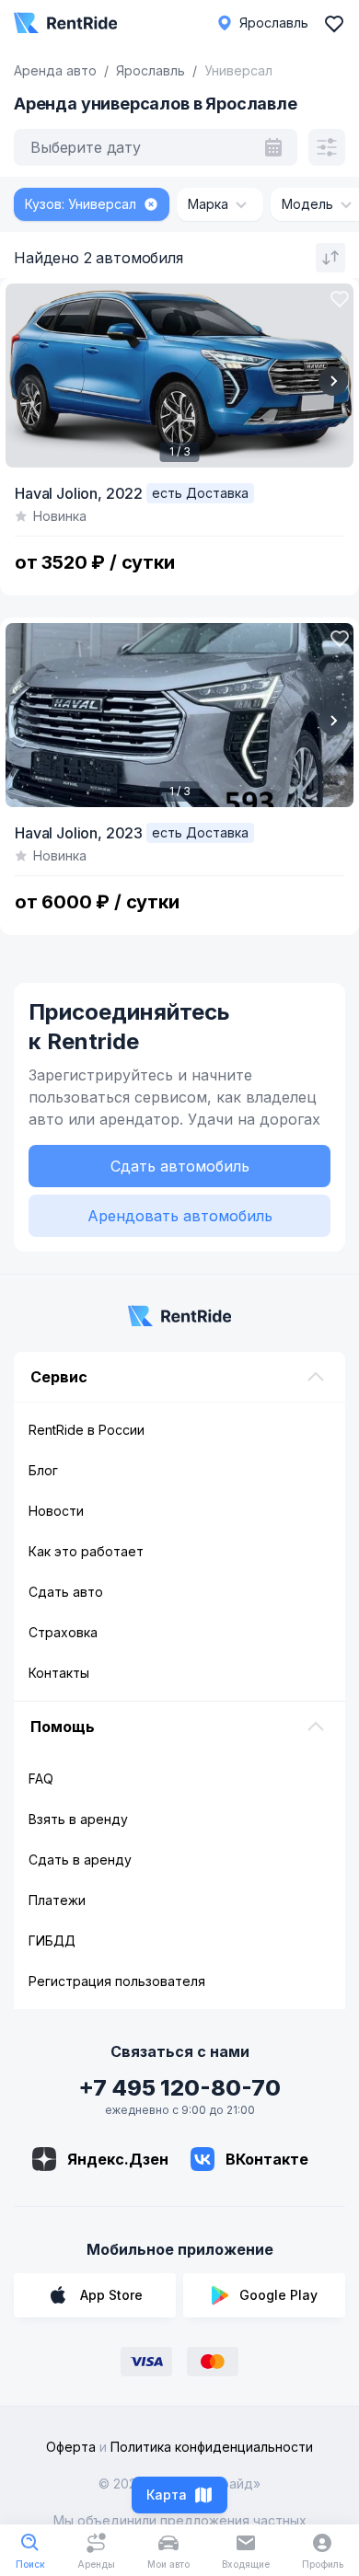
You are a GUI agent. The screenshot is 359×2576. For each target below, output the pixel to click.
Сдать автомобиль (180, 1166)
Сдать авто (66, 1592)
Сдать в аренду (80, 1860)
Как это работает (86, 1551)
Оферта (71, 2447)
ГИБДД (52, 1941)
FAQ (41, 1779)
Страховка (63, 1632)
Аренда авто (55, 70)
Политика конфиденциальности (212, 2447)
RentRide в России (87, 1430)
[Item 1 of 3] (179, 375)
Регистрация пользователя (117, 1981)
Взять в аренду (78, 1819)
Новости (56, 1511)
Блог (43, 1470)
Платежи (57, 1900)
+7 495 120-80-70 (179, 2088)
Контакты (59, 1673)
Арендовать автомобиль (180, 1216)
